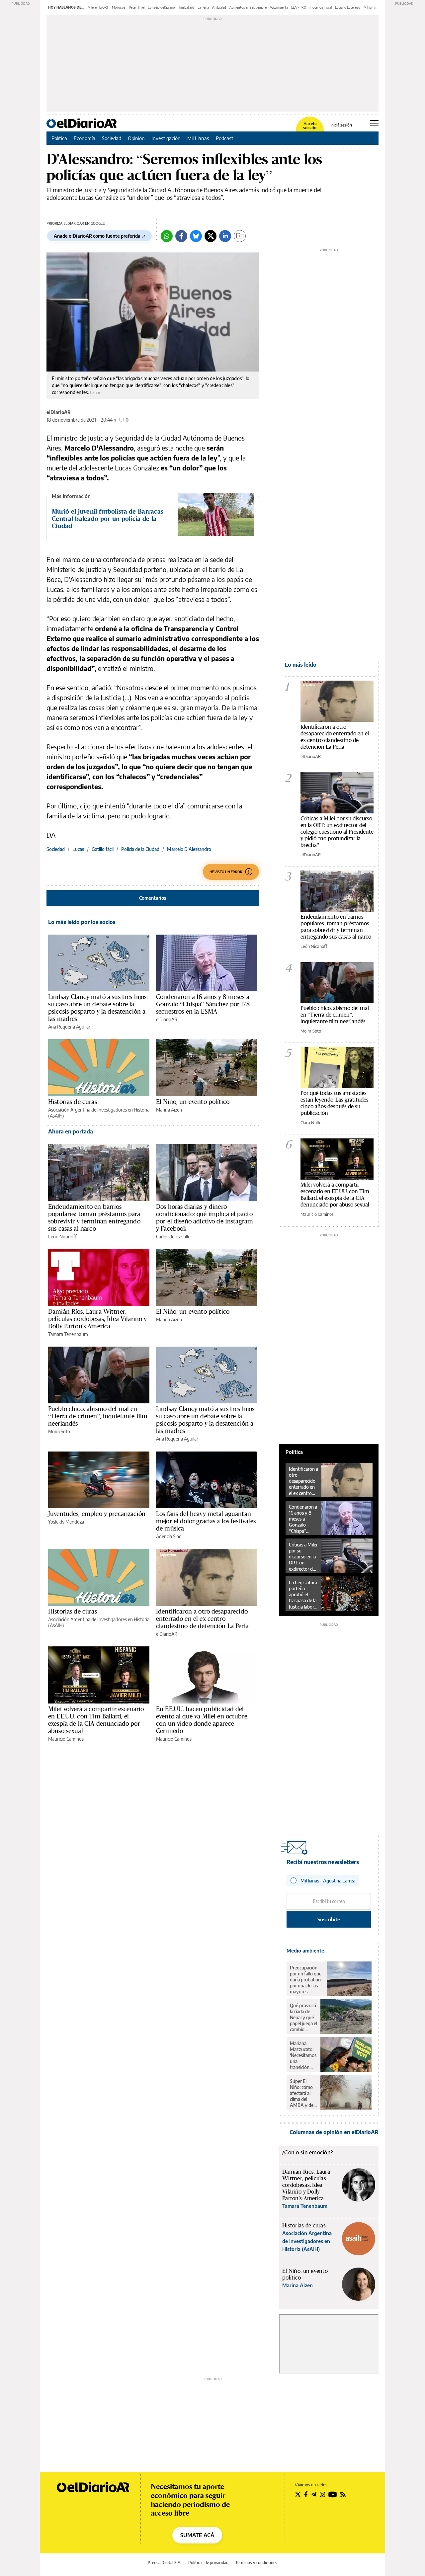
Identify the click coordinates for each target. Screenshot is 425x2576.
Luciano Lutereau (348, 7)
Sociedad (112, 138)
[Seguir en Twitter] (298, 2494)
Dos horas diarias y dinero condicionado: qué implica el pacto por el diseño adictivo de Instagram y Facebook (205, 1217)
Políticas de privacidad (208, 2563)
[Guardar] (240, 236)
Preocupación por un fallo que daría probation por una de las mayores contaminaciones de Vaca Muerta (307, 1980)
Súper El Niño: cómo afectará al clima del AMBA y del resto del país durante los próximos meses (303, 2093)
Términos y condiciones (256, 2563)
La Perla (203, 7)
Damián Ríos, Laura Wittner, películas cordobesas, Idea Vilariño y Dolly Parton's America (98, 1319)
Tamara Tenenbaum (68, 1334)
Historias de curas (73, 1102)
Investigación (166, 138)
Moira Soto (59, 1431)
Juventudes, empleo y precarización (97, 1514)
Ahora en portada (71, 1131)
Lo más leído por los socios (82, 922)
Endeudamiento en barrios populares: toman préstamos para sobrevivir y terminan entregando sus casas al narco (94, 1217)
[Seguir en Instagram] (322, 2494)
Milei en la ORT (98, 7)
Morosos (119, 7)
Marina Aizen (169, 1110)
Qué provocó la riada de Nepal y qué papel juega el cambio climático (303, 2018)
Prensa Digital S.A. (165, 2563)
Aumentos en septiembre (248, 7)
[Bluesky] (196, 236)
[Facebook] (181, 236)
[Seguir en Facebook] (306, 2494)
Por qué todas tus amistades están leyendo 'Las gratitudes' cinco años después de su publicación (335, 1103)
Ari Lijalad (219, 7)
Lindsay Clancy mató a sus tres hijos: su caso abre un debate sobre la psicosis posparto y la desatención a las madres (98, 1008)
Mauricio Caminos (66, 1739)
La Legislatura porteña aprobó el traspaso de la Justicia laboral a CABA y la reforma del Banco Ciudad (303, 1595)
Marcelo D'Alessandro (189, 849)
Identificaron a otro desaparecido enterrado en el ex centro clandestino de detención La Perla (202, 1619)
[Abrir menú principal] (374, 123)
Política (59, 138)
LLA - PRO (299, 7)
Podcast (225, 138)
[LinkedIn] (225, 236)
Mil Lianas (198, 138)
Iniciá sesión (341, 125)
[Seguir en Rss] (343, 2494)
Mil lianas (370, 7)
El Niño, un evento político (193, 1102)
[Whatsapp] (167, 236)
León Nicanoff (62, 1237)
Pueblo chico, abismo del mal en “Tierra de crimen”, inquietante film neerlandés (98, 1416)
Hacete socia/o (310, 126)
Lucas (78, 849)
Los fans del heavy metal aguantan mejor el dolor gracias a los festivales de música (206, 1521)
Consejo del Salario (161, 7)
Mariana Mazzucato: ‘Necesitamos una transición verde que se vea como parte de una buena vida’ (303, 2055)
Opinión (136, 138)
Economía (85, 138)
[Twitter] (211, 236)
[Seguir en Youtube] (333, 2494)
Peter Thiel (137, 7)
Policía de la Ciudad (140, 849)
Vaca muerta (279, 7)
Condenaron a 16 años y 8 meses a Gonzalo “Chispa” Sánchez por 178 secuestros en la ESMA (203, 1004)
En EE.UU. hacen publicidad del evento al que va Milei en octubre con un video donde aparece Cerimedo (202, 1720)
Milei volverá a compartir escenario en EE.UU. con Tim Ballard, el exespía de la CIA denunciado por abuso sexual (96, 1720)
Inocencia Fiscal (321, 7)
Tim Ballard (186, 7)
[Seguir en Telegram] (314, 2494)
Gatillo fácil (103, 849)
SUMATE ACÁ (197, 2535)
